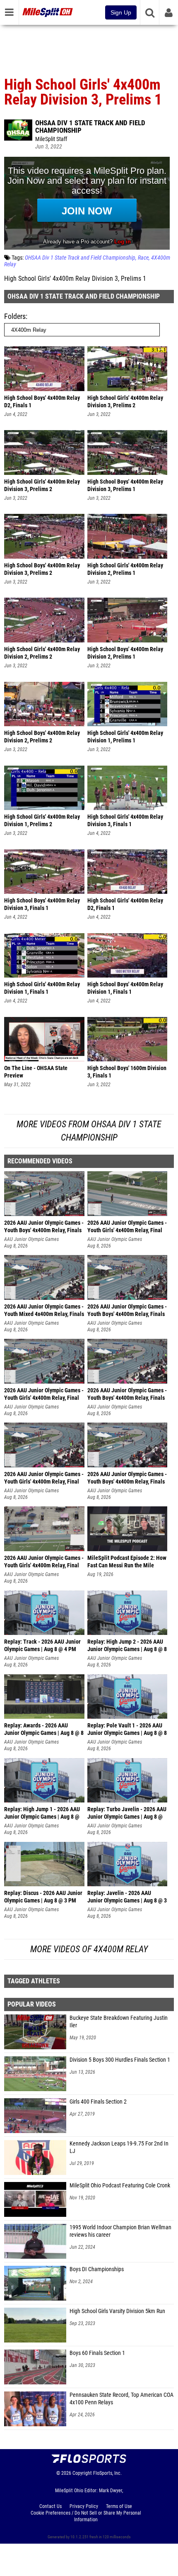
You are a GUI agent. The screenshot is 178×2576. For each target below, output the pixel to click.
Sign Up (121, 12)
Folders (15, 316)
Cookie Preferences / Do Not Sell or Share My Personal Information (86, 2516)
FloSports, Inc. (107, 2473)
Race (143, 258)
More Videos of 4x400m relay (89, 1949)
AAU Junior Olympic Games (31, 1239)
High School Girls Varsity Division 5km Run (117, 2311)
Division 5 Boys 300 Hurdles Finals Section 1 (120, 2060)
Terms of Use (119, 2506)
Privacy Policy (84, 2506)
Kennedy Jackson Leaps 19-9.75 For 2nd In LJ (119, 2147)
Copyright (82, 2473)
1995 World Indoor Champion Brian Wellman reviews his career (120, 2231)
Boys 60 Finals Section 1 (97, 2353)
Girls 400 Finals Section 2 (98, 2102)
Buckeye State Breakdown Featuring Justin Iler (119, 2022)
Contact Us (51, 2506)
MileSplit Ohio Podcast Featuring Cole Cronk (120, 2186)
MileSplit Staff (51, 139)
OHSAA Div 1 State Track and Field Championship (90, 126)
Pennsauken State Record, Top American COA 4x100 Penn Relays (121, 2399)
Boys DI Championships (97, 2269)
